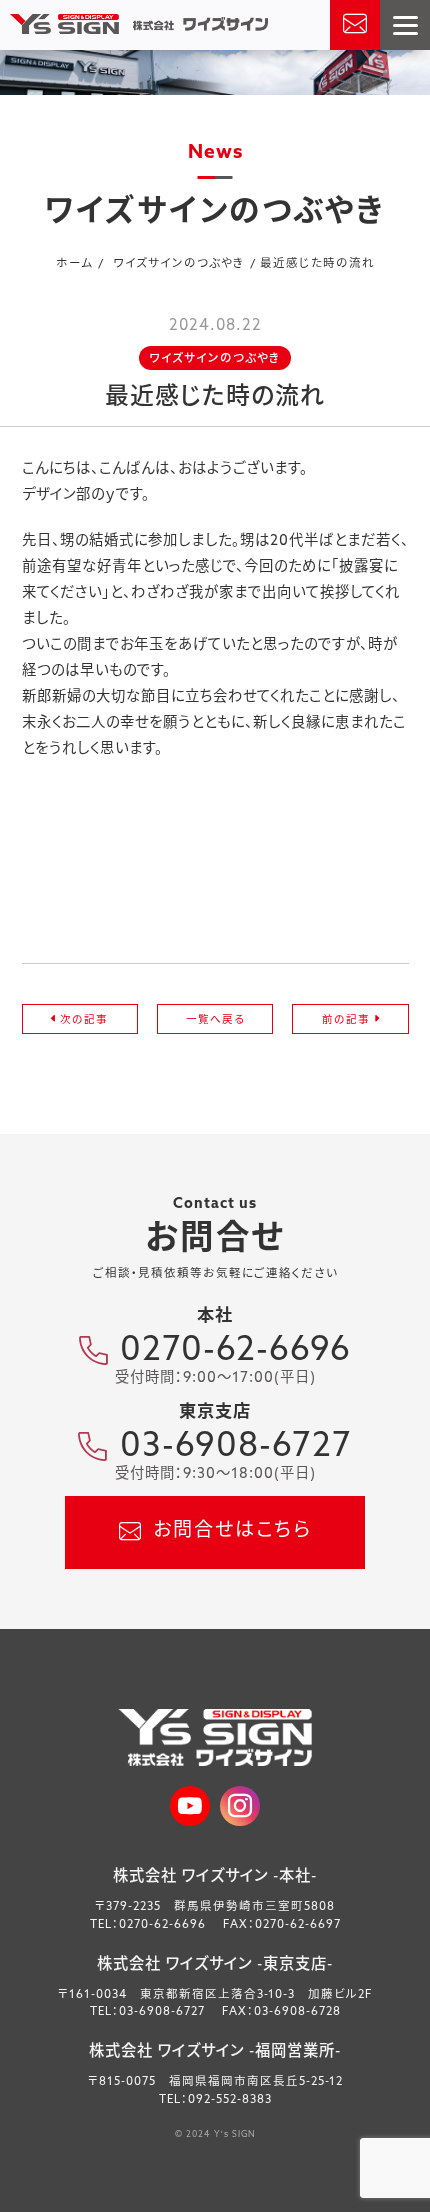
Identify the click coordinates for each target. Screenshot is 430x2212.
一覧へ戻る (215, 1020)
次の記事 (82, 1020)
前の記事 (348, 1020)
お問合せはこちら (232, 1531)
